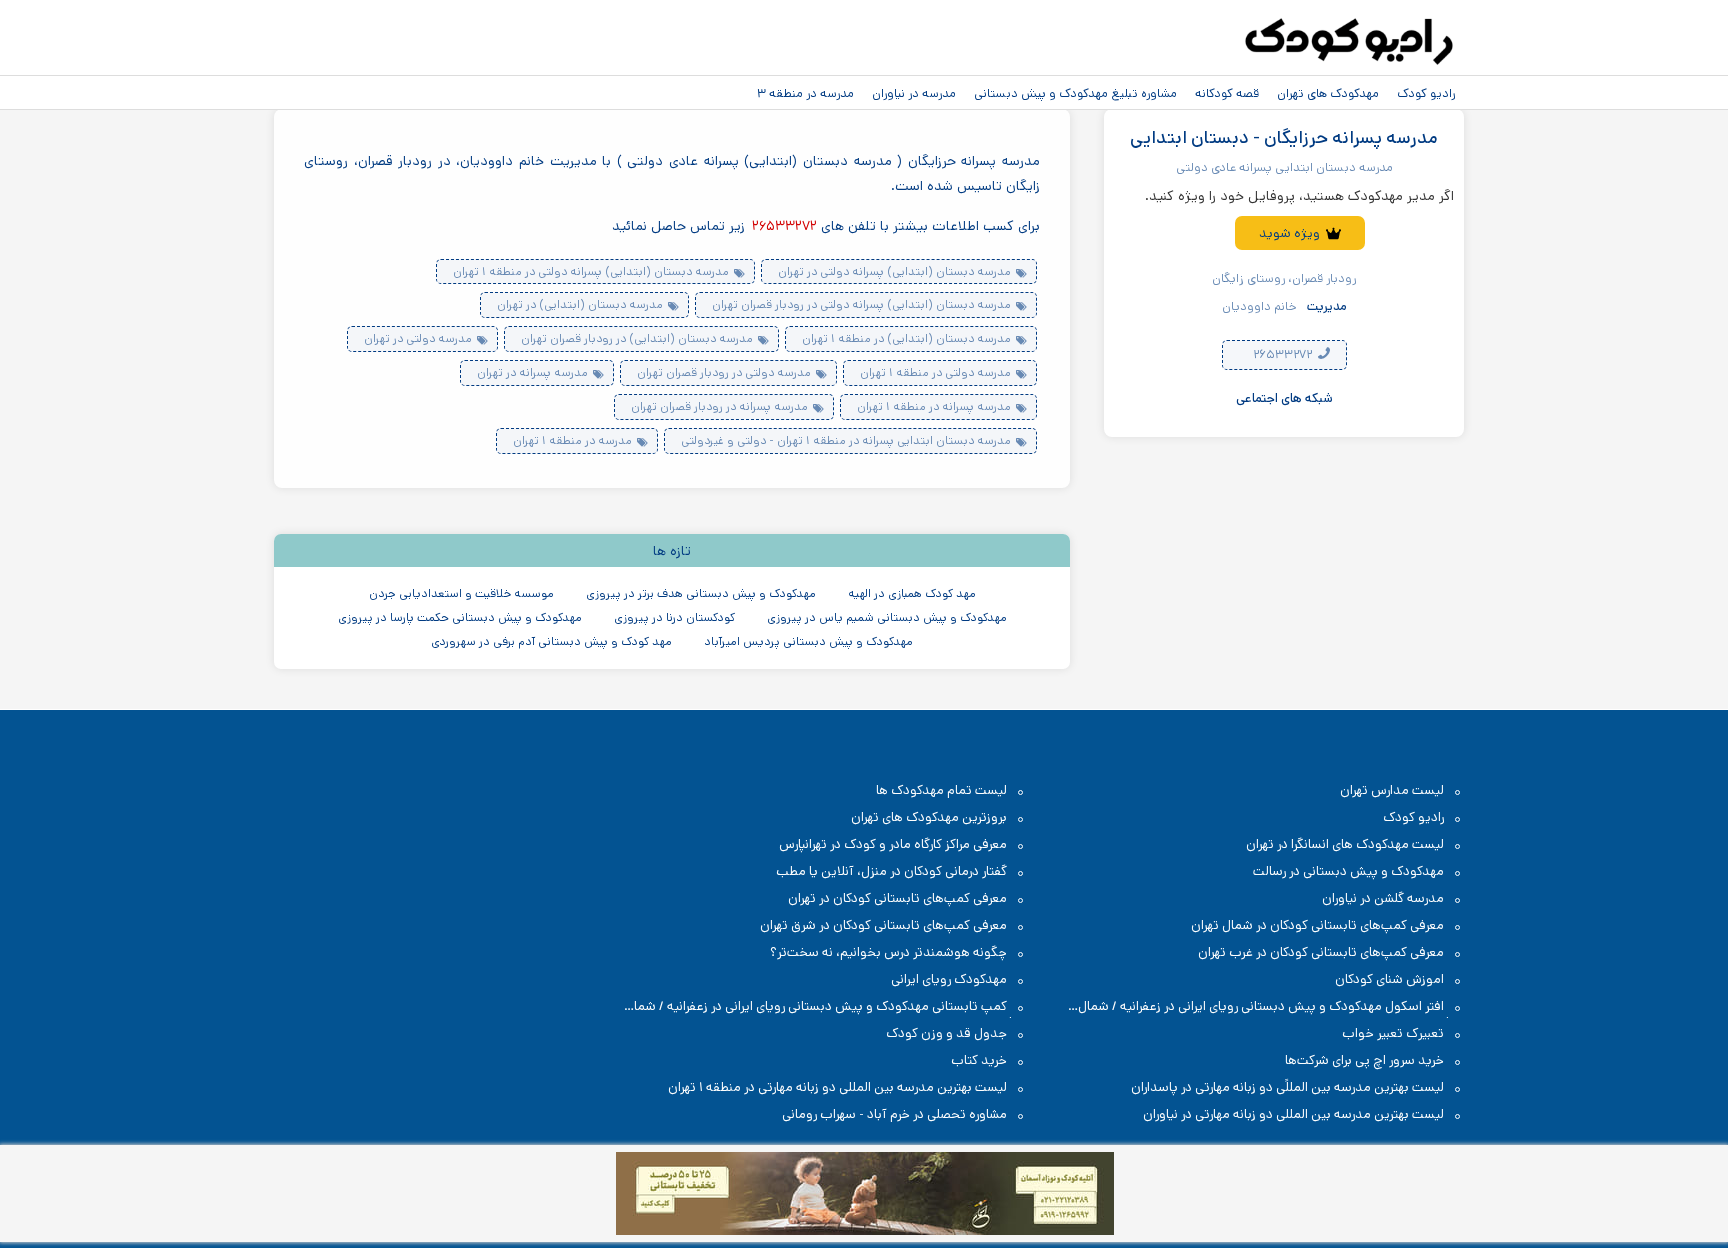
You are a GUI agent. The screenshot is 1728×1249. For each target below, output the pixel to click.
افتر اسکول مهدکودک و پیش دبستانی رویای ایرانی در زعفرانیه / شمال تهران (1271, 1007)
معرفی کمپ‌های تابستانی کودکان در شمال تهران (1317, 925)
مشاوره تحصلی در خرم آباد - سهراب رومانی (894, 1114)
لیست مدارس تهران (1392, 790)
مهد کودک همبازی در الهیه (912, 593)
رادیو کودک (1426, 93)
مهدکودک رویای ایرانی (949, 979)
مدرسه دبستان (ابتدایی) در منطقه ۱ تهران (906, 338)
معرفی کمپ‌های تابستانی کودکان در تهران (897, 898)
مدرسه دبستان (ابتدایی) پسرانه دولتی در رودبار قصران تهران (861, 304)
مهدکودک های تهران (1328, 93)
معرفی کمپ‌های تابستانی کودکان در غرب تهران (1321, 952)
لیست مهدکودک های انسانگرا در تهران (1345, 844)
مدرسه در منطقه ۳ (805, 93)
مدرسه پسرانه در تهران (532, 372)
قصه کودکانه (1227, 93)
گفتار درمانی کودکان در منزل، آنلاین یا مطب (891, 871)
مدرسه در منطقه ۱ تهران (572, 440)
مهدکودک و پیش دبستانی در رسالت (1348, 871)
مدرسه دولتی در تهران (418, 338)
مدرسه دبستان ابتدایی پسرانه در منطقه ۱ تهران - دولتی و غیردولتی (846, 440)
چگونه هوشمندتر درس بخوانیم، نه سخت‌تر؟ (888, 952)
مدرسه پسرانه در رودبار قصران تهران (719, 406)
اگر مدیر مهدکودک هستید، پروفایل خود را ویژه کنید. (1299, 196)
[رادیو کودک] (1349, 42)
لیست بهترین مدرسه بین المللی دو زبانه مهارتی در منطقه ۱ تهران (837, 1087)
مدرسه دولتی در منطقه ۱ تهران (935, 372)
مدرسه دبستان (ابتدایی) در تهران (580, 304)
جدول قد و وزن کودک (946, 1033)
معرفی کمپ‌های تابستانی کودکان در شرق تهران (883, 925)
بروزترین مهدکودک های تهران (929, 817)
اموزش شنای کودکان (1389, 979)
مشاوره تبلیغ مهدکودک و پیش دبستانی (1075, 93)
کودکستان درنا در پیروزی (674, 617)
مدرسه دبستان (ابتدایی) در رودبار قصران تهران (637, 338)
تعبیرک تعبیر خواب (1393, 1033)
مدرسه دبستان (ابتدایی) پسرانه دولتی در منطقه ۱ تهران (591, 271)
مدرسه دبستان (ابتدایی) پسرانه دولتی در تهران (894, 271)
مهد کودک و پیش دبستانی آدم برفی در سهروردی (551, 641)
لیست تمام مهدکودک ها (941, 790)
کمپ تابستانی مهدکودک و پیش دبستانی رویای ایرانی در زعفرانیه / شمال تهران (826, 1007)
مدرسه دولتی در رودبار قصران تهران (724, 372)
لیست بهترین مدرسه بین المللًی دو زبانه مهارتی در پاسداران (1287, 1087)
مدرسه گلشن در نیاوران (1383, 898)
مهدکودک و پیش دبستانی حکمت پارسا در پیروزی (460, 617)
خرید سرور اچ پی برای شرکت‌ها (1364, 1060)
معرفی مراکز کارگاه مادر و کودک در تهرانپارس (893, 844)
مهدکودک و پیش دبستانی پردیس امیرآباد (808, 641)
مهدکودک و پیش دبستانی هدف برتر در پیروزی (701, 593)
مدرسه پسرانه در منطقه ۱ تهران (934, 406)
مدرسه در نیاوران (914, 93)
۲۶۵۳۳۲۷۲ (1284, 355)
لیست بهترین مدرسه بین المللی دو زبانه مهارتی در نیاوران (1293, 1114)
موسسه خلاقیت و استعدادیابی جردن (461, 593)
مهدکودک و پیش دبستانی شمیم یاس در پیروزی (887, 617)
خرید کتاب (979, 1060)
